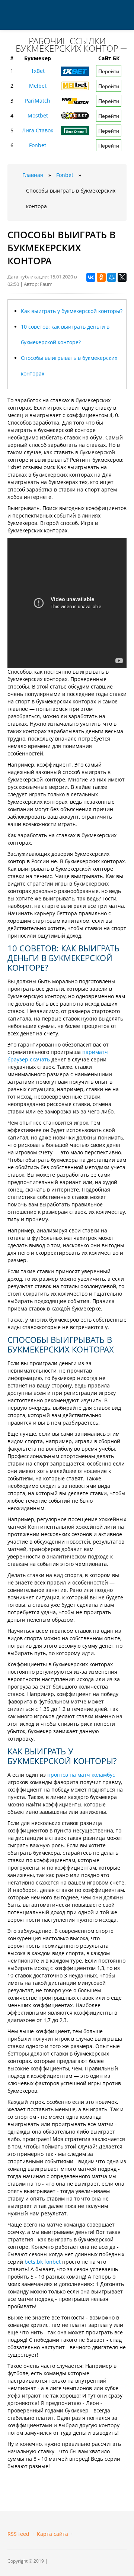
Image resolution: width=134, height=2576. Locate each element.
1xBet (38, 71)
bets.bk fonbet (43, 2262)
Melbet (38, 86)
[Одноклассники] (101, 277)
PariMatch (38, 101)
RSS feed (18, 2534)
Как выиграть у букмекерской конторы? (72, 311)
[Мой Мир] (112, 277)
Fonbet (38, 145)
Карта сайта (52, 2534)
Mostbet (38, 115)
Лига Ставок (38, 130)
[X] (122, 277)
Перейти (109, 71)
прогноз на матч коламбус (81, 1775)
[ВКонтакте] (91, 277)
